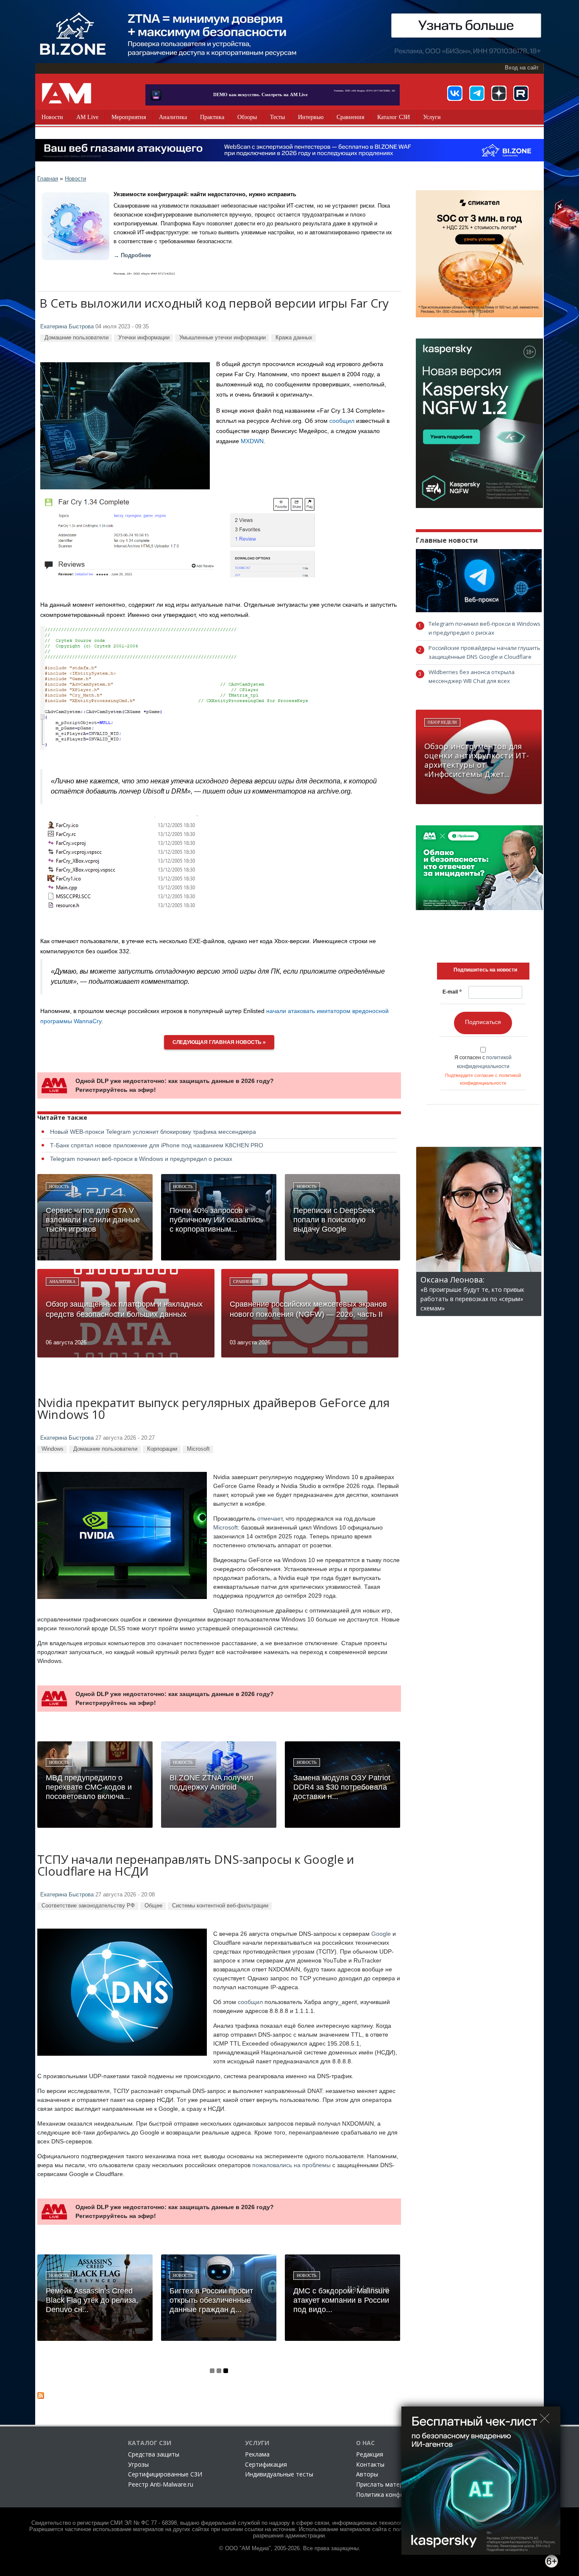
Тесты (277, 117)
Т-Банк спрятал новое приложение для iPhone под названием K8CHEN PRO (157, 1145)
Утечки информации (144, 337)
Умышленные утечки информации (223, 337)
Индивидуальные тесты (279, 2474)
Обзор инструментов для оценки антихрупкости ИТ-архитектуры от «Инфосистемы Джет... (477, 760)
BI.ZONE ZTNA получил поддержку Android (212, 1782)
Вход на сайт (522, 68)
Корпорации (162, 1449)
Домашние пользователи (77, 337)
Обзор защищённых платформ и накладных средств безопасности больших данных (124, 1309)
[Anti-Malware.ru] (67, 93)
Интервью (311, 117)
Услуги (432, 117)
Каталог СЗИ (394, 117)
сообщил (342, 421)
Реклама (257, 2454)
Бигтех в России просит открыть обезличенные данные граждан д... (211, 2300)
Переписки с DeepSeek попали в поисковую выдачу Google (334, 1220)
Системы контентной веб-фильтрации (220, 1906)
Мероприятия (129, 117)
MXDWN (252, 441)
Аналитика (173, 117)
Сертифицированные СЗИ (165, 2474)
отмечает (270, 1518)
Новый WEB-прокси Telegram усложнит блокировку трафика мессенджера (153, 1132)
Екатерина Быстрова (67, 327)
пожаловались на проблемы (291, 2165)
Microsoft (198, 1449)
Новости (52, 117)
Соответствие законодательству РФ (88, 1906)
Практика (212, 117)
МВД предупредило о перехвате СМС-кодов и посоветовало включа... (89, 1787)
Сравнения (350, 117)
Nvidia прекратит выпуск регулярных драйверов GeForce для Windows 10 (213, 1409)
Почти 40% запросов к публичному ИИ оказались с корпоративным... (216, 1220)
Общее (153, 1906)
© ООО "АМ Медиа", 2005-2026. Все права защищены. (290, 2548)
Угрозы (138, 2464)
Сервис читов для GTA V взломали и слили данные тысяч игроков (93, 1220)
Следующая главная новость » (219, 1042)
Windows (53, 1449)
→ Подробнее (132, 255)
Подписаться (483, 1022)
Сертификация (266, 2464)
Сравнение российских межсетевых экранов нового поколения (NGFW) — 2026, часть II (308, 1309)
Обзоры (247, 117)
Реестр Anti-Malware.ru (161, 2484)
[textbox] (485, 970)
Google (381, 1934)
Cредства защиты (154, 2454)
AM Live (87, 117)
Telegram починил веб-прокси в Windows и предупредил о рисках (141, 1159)
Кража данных (294, 337)
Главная (48, 179)
